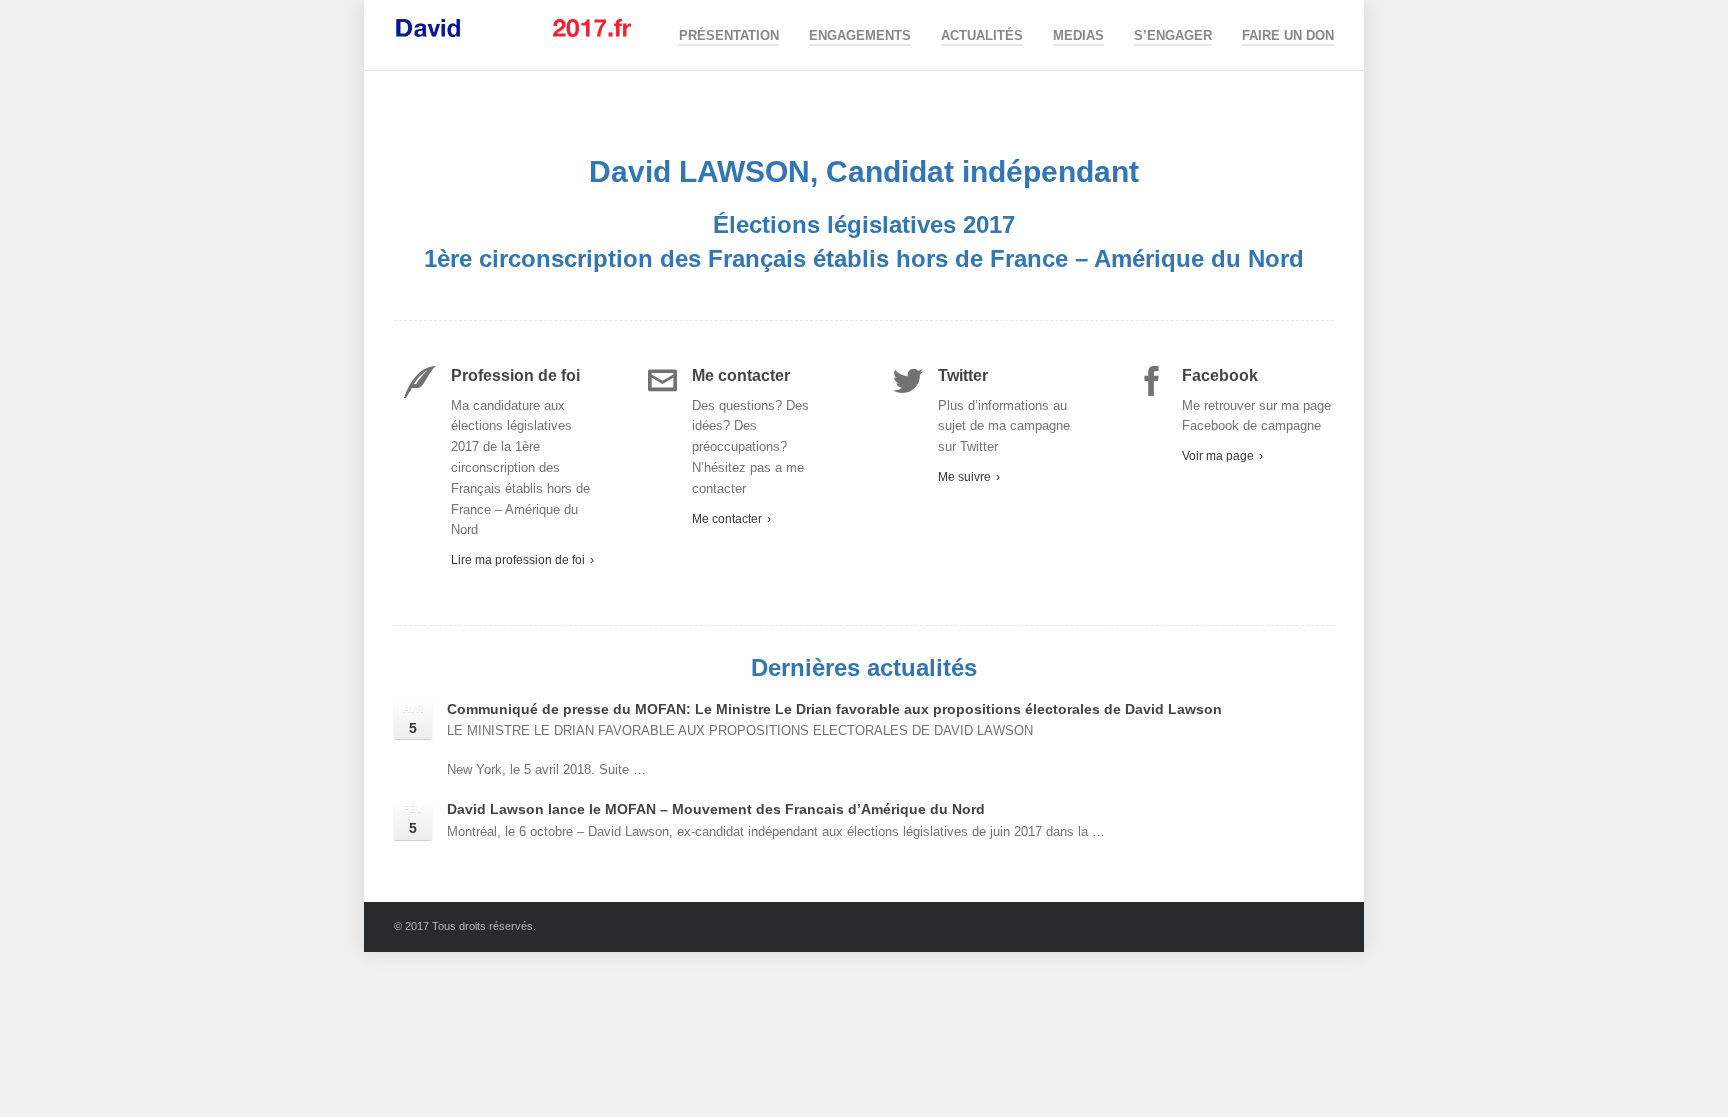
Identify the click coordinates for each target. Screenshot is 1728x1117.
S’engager (1173, 35)
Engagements (860, 35)
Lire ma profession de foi (522, 560)
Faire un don (1288, 35)
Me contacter (731, 519)
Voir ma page (1222, 456)
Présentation (729, 35)
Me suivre (969, 477)
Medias (1078, 35)
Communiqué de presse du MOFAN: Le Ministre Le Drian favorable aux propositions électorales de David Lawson (834, 709)
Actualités (982, 35)
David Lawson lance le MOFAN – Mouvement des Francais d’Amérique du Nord (716, 809)
